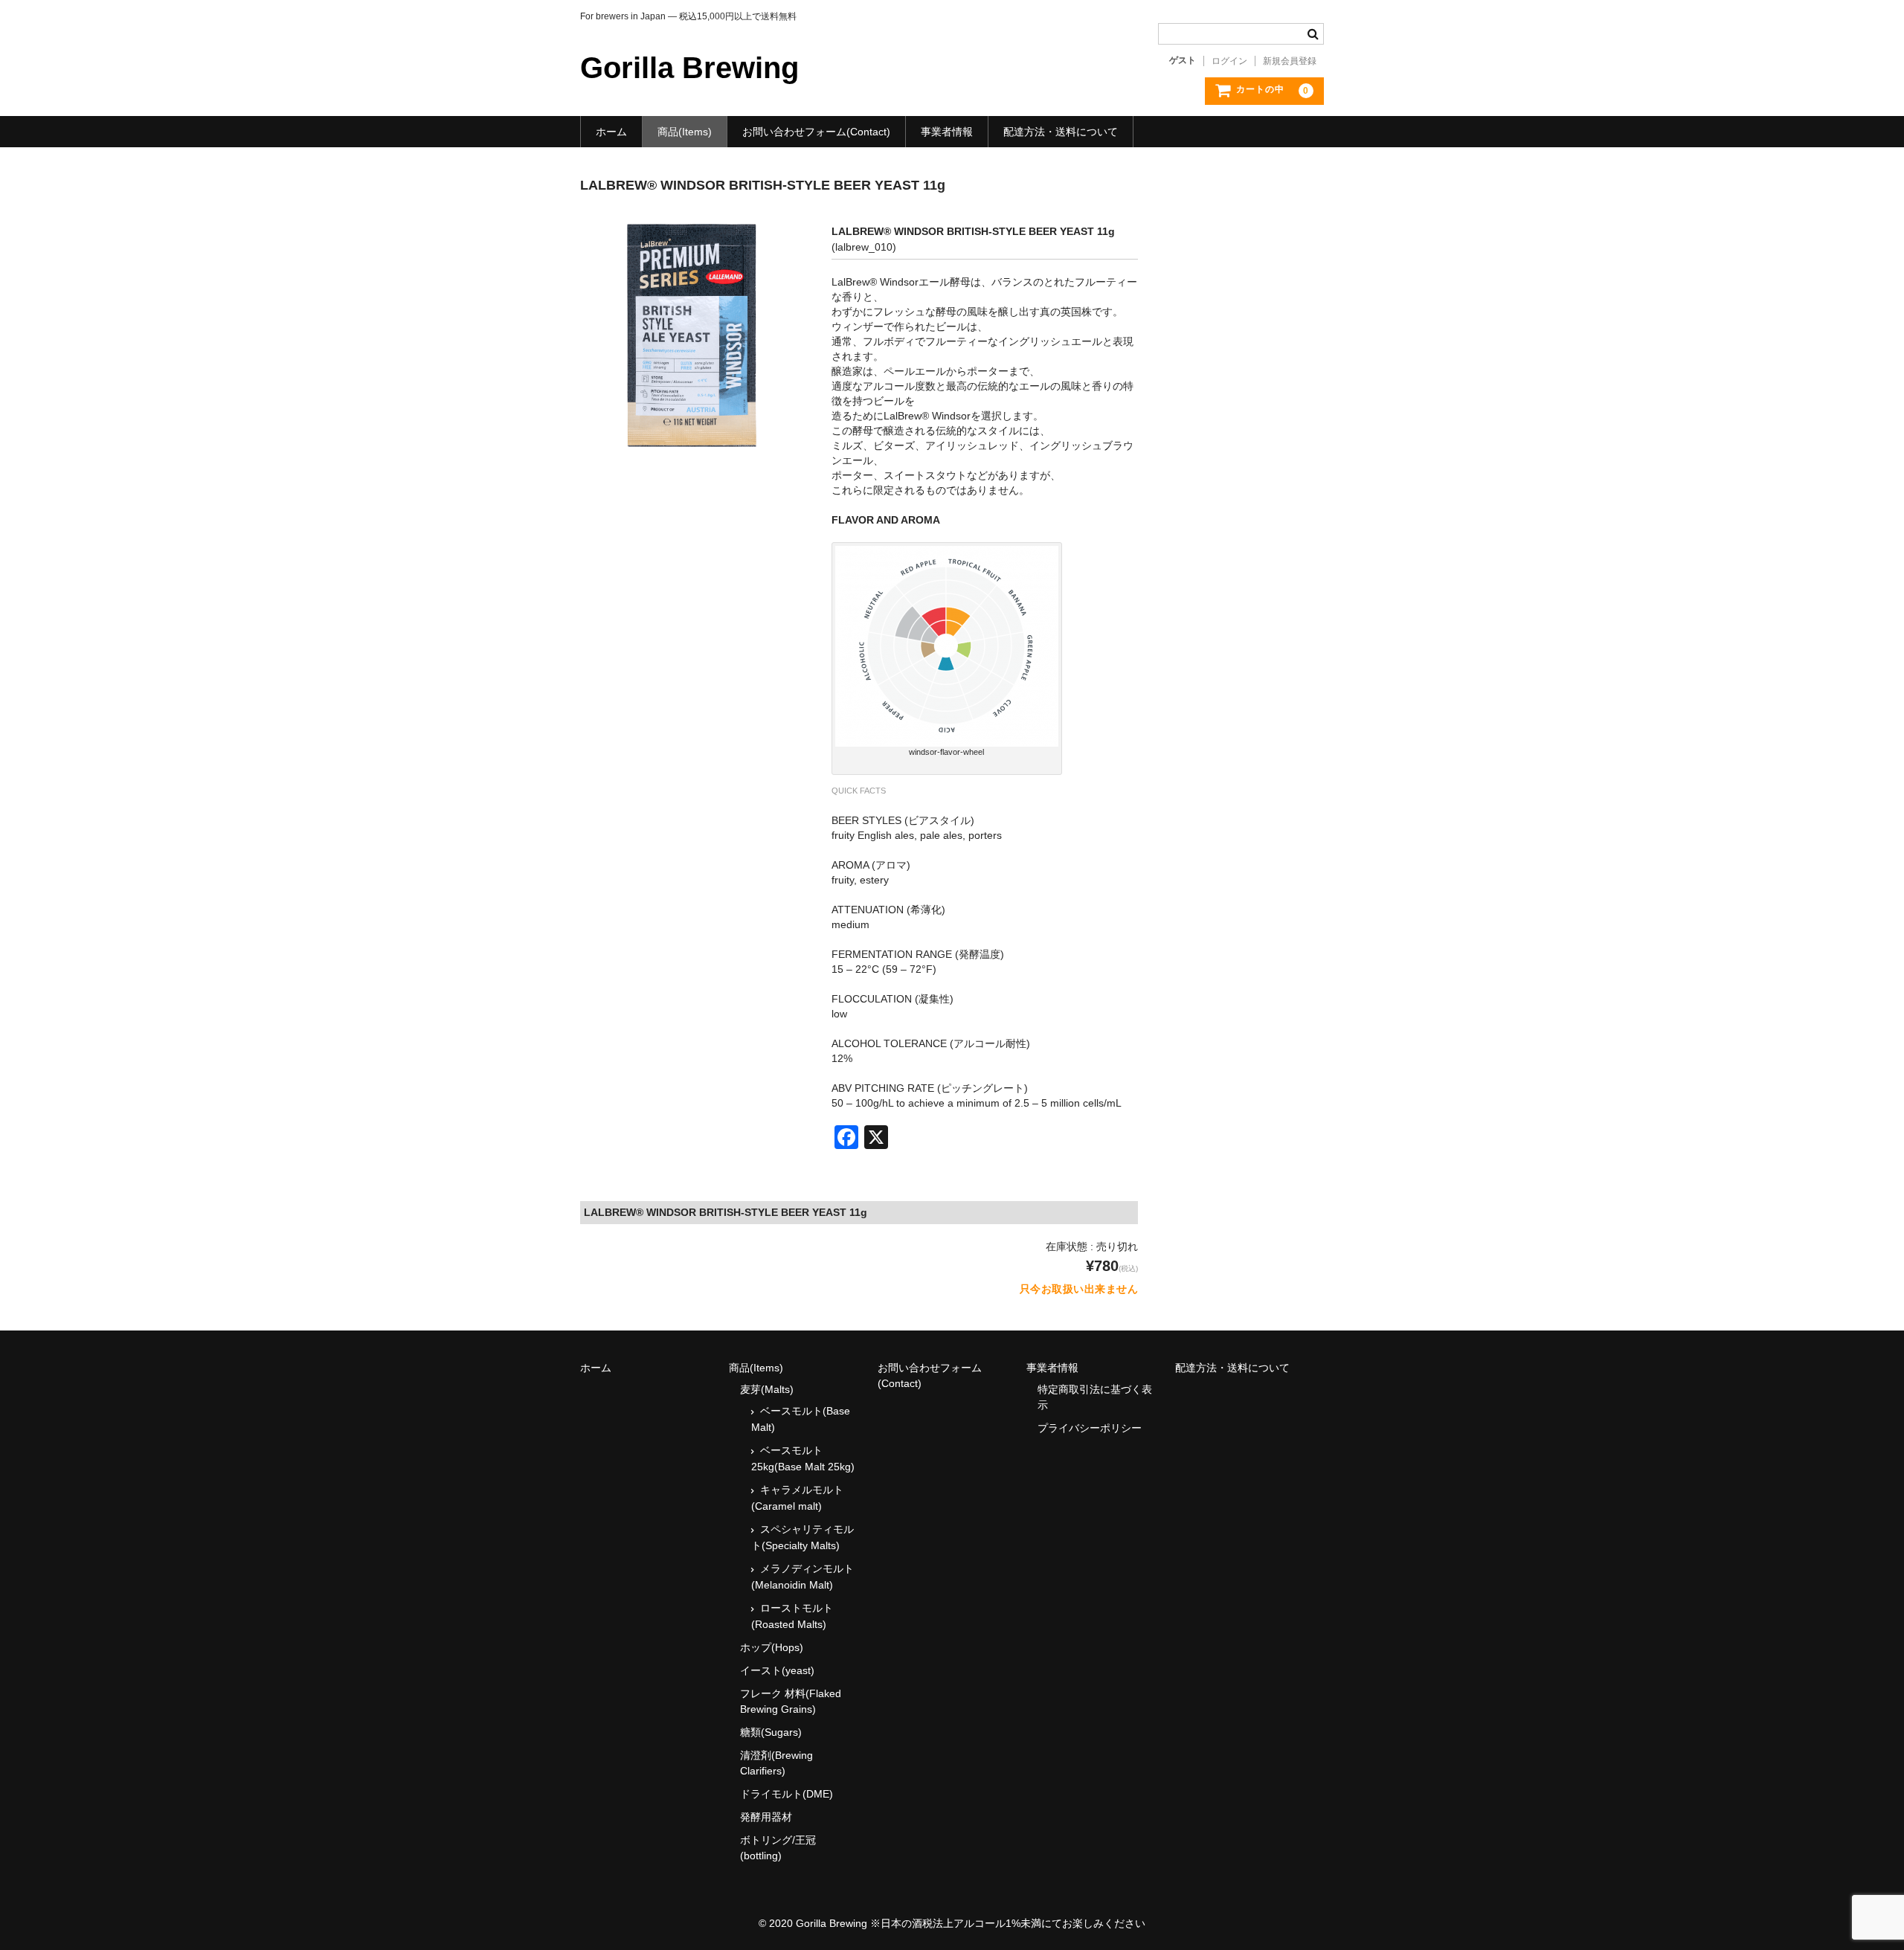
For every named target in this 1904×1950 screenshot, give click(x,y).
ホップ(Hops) (772, 1647)
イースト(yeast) (777, 1670)
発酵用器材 (766, 1817)
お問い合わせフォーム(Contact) (816, 132)
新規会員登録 (1290, 61)
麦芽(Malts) (767, 1389)
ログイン (1229, 61)
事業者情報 (947, 132)
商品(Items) (685, 132)
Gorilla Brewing (689, 68)
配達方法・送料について (1061, 132)
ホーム (611, 132)
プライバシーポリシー (1090, 1428)
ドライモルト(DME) (787, 1794)
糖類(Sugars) (771, 1732)
